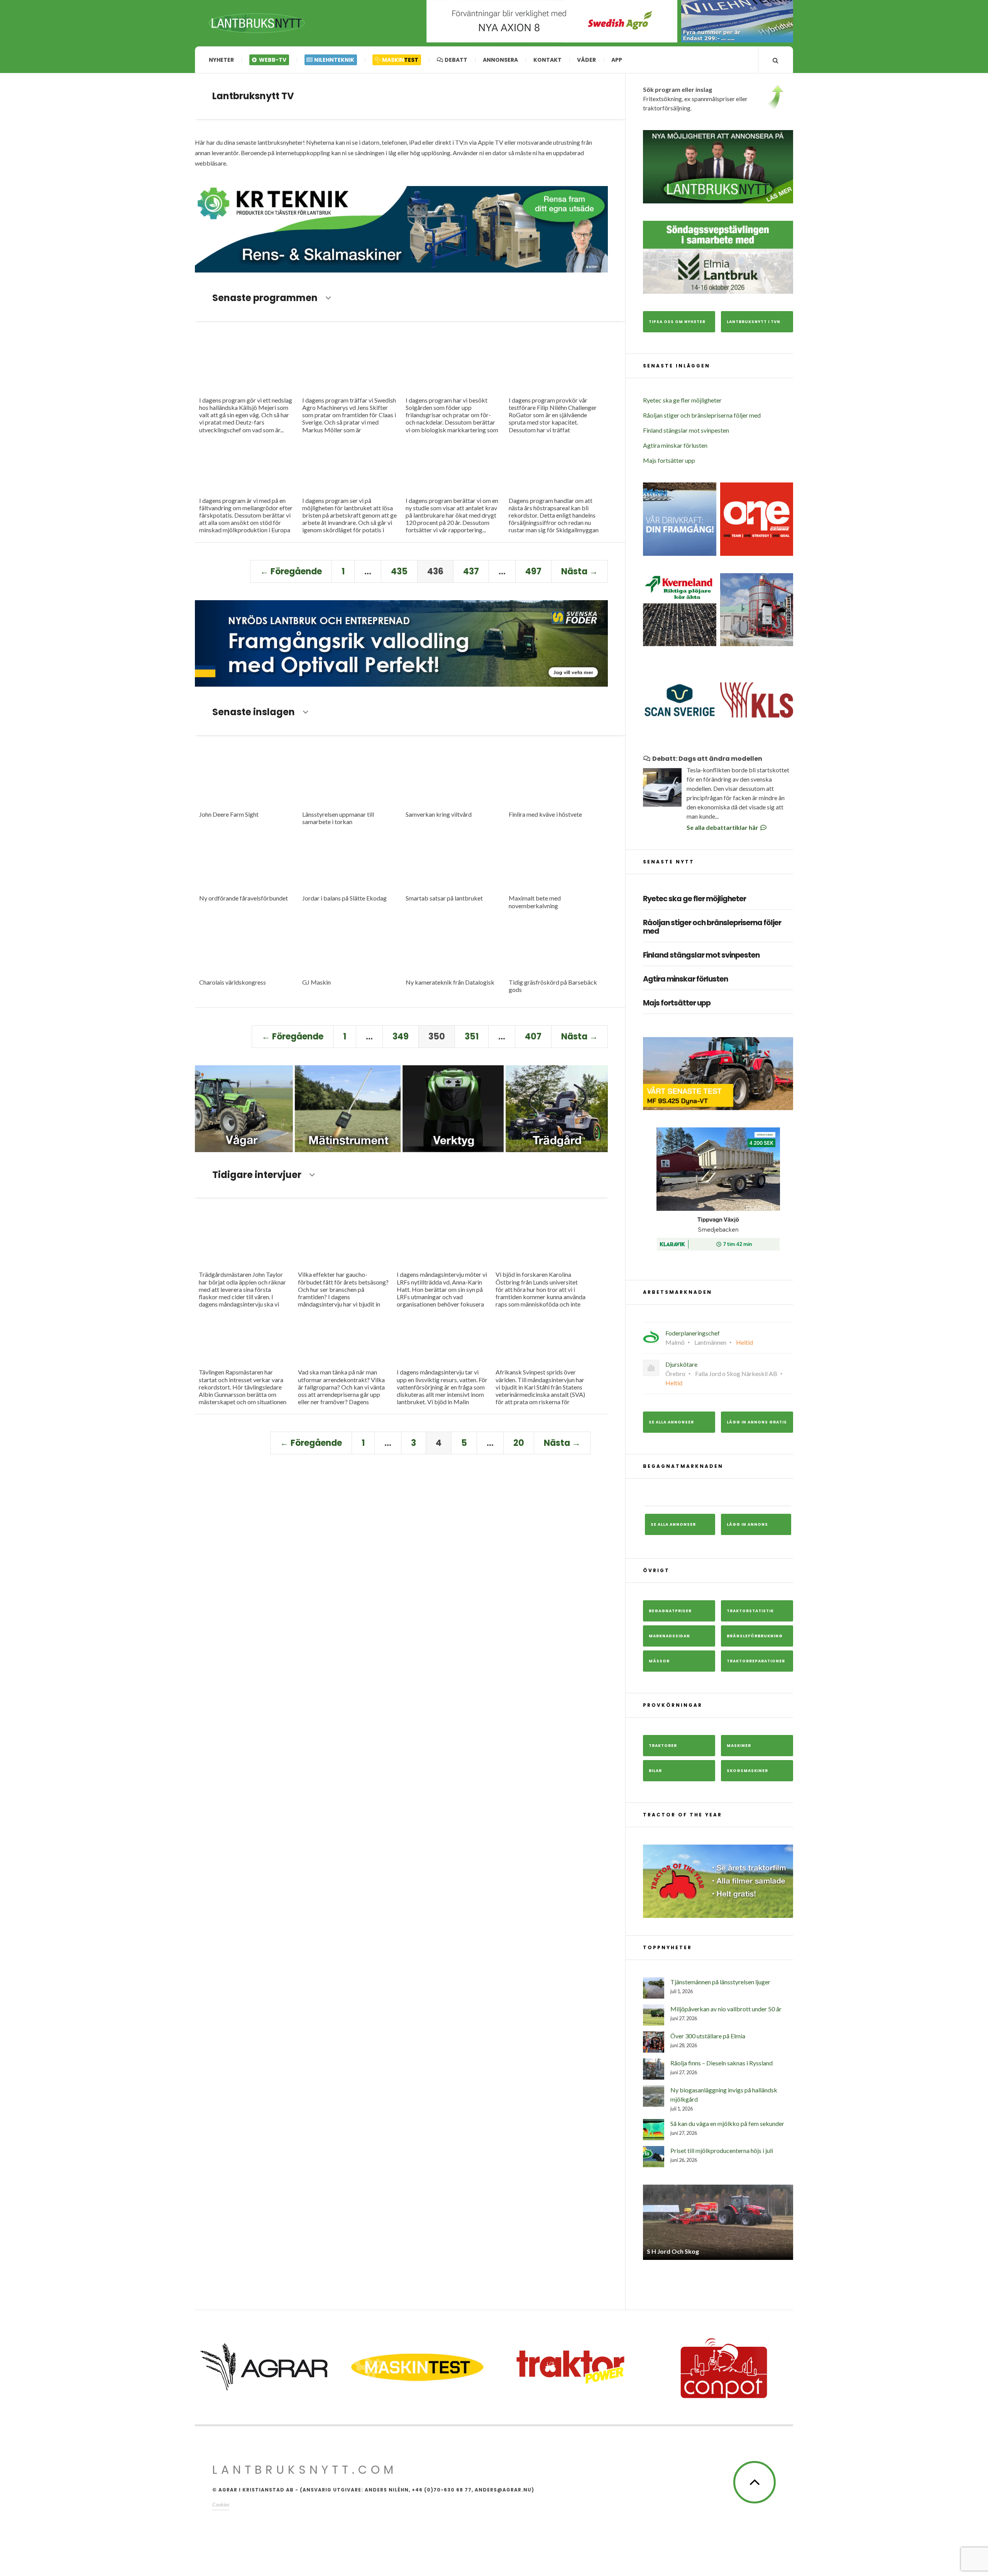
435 (399, 571)
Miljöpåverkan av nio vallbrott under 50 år (726, 2009)
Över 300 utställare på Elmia (708, 2036)
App (617, 60)
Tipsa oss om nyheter (677, 322)
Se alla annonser (671, 1422)
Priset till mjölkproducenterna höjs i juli (722, 2150)
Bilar (655, 1771)
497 (533, 571)
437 (471, 571)
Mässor (659, 1661)
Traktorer (663, 1746)
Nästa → (579, 571)
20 (519, 1443)
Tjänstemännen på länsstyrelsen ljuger (720, 1982)
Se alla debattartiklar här (723, 827)
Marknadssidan (669, 1636)
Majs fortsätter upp (669, 460)
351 (472, 1037)
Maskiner (739, 1746)
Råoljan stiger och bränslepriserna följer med (702, 415)
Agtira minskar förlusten (675, 445)
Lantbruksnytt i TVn (754, 322)
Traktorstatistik (750, 1611)
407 (533, 1037)
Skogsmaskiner (747, 1771)
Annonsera (500, 60)
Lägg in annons (747, 1524)
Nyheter (221, 60)
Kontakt (547, 60)
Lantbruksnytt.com (305, 2470)
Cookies (221, 2504)
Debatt (455, 60)
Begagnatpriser (670, 1611)
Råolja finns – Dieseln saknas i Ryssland (722, 2063)
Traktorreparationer (756, 1661)
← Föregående (291, 571)
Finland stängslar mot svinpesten (686, 430)
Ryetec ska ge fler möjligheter (682, 400)
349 (401, 1037)
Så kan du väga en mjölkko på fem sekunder (727, 2123)
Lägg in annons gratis (757, 1422)
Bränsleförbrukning (755, 1636)
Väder (586, 60)
